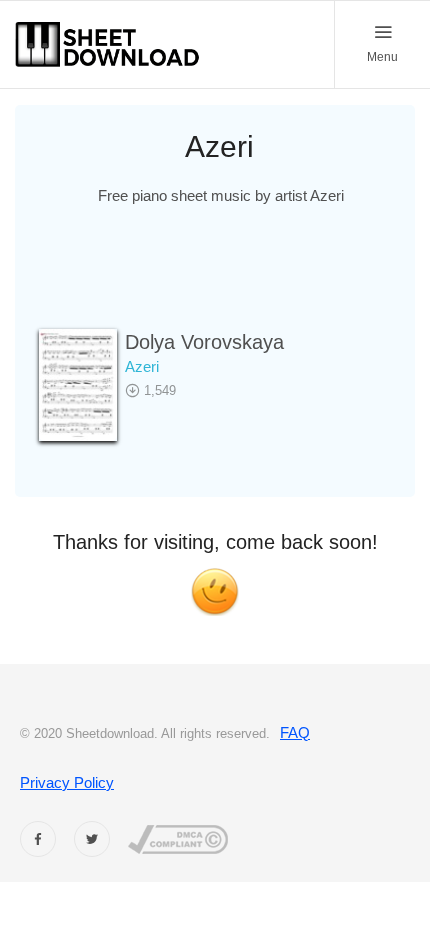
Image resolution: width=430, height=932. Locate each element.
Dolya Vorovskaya (204, 342)
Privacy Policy (67, 782)
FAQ (295, 732)
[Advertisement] (223, 280)
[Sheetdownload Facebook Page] (38, 839)
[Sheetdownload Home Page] (108, 44)
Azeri (144, 366)
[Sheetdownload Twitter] (92, 839)
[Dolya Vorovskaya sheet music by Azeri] (78, 384)
